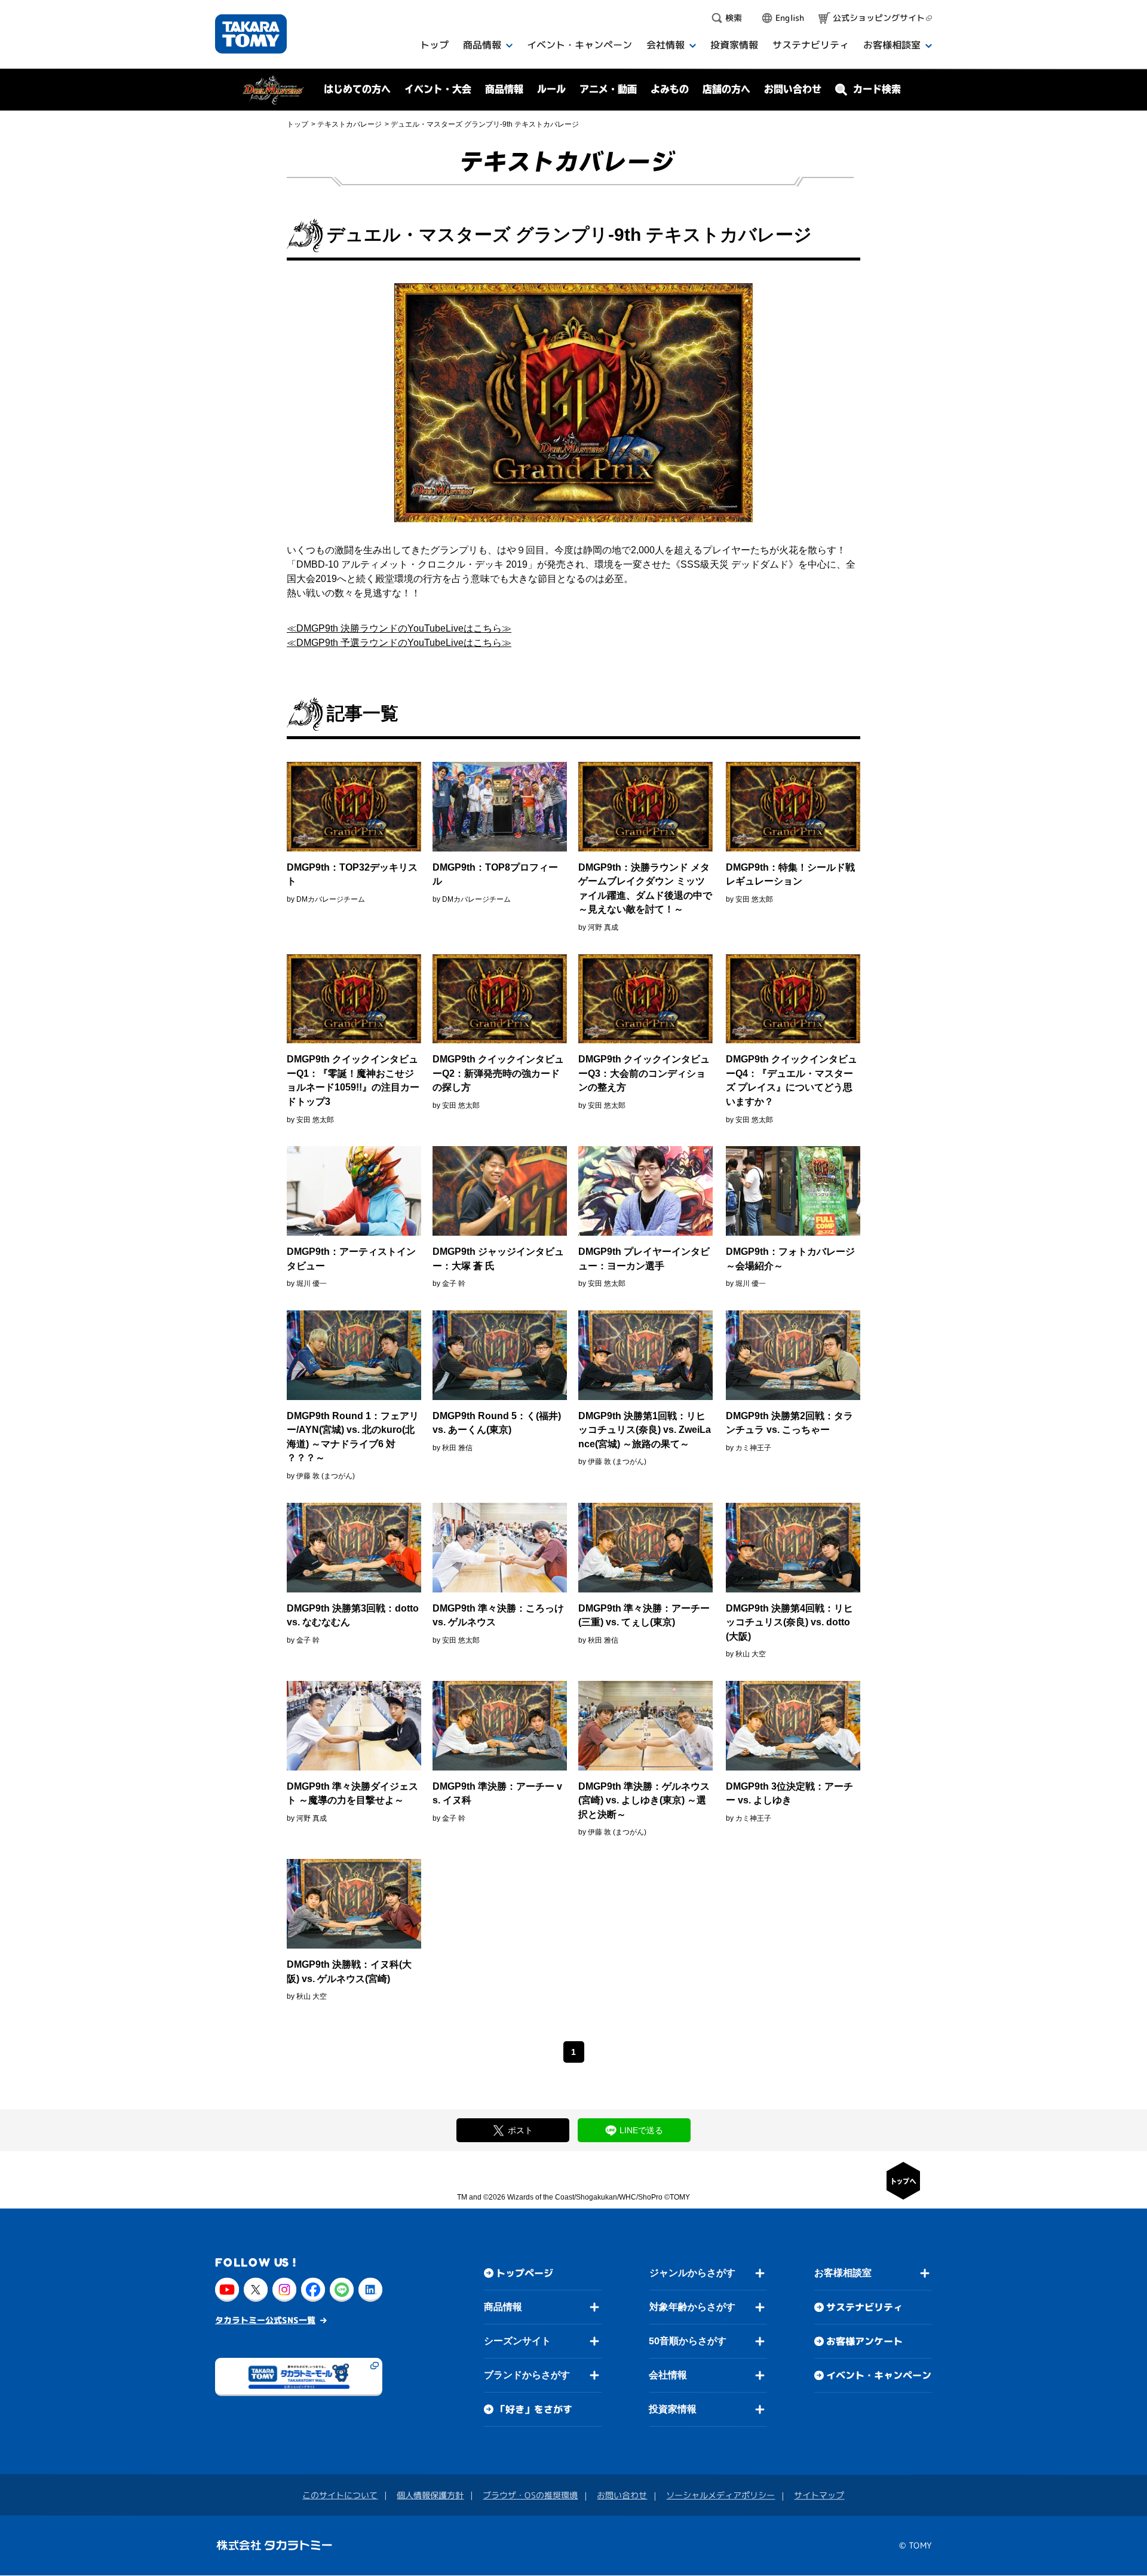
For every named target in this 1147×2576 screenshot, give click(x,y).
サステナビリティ (864, 2308)
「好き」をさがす (534, 2409)
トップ (298, 124)
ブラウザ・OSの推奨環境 (530, 2495)
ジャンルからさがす (692, 2273)
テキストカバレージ (349, 124)
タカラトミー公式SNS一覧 (265, 2320)
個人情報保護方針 (430, 2495)
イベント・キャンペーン (879, 2376)
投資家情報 (673, 2409)
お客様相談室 (843, 2273)
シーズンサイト (517, 2341)
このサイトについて (340, 2495)
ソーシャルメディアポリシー (720, 2496)
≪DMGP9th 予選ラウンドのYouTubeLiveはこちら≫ (399, 643)
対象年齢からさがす (692, 2307)
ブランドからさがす (527, 2375)
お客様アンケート (864, 2342)
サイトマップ (819, 2496)
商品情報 (503, 2307)
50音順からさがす (688, 2341)
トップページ (525, 2273)
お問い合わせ (793, 89)
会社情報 (668, 2375)
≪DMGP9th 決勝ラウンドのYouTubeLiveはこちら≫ (399, 628)
